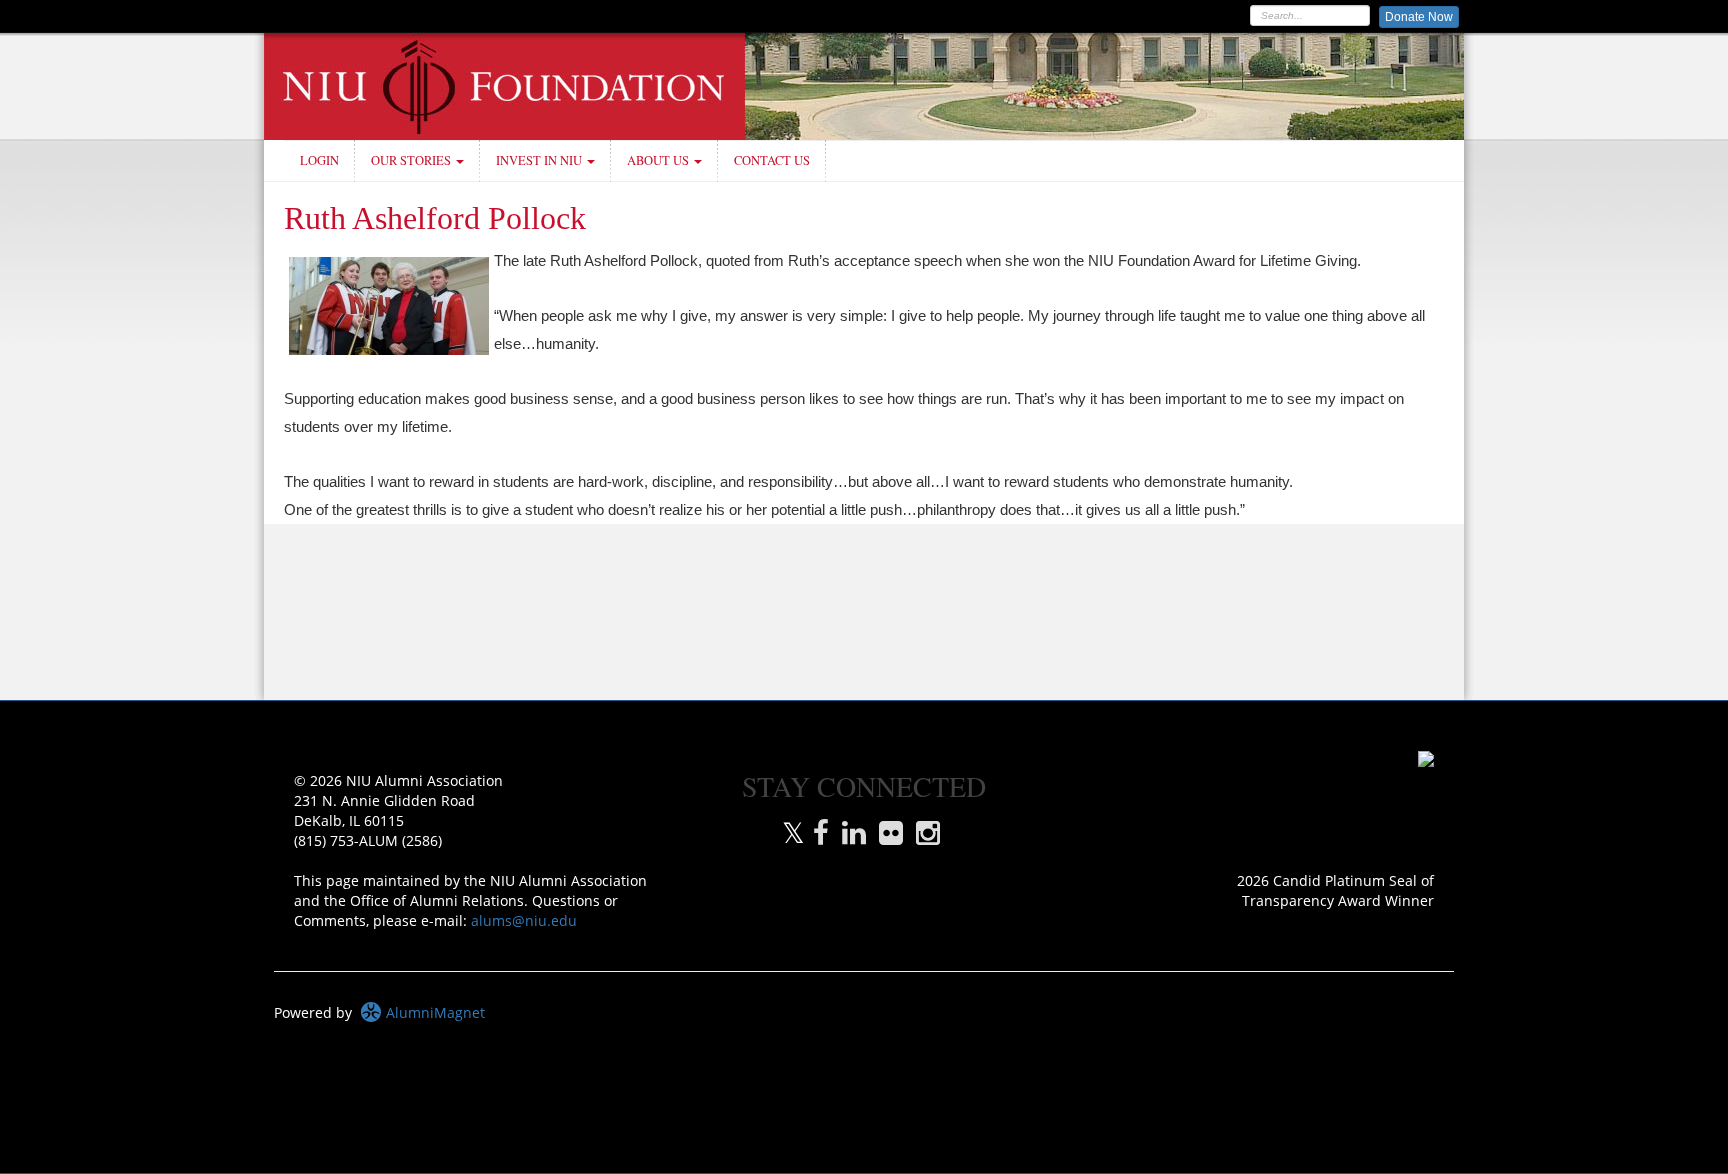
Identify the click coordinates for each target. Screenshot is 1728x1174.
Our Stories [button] (412, 160)
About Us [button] (659, 160)
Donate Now (1419, 17)
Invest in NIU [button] (540, 160)
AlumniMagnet (433, 1012)
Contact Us (772, 160)
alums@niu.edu (524, 920)
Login (319, 160)
